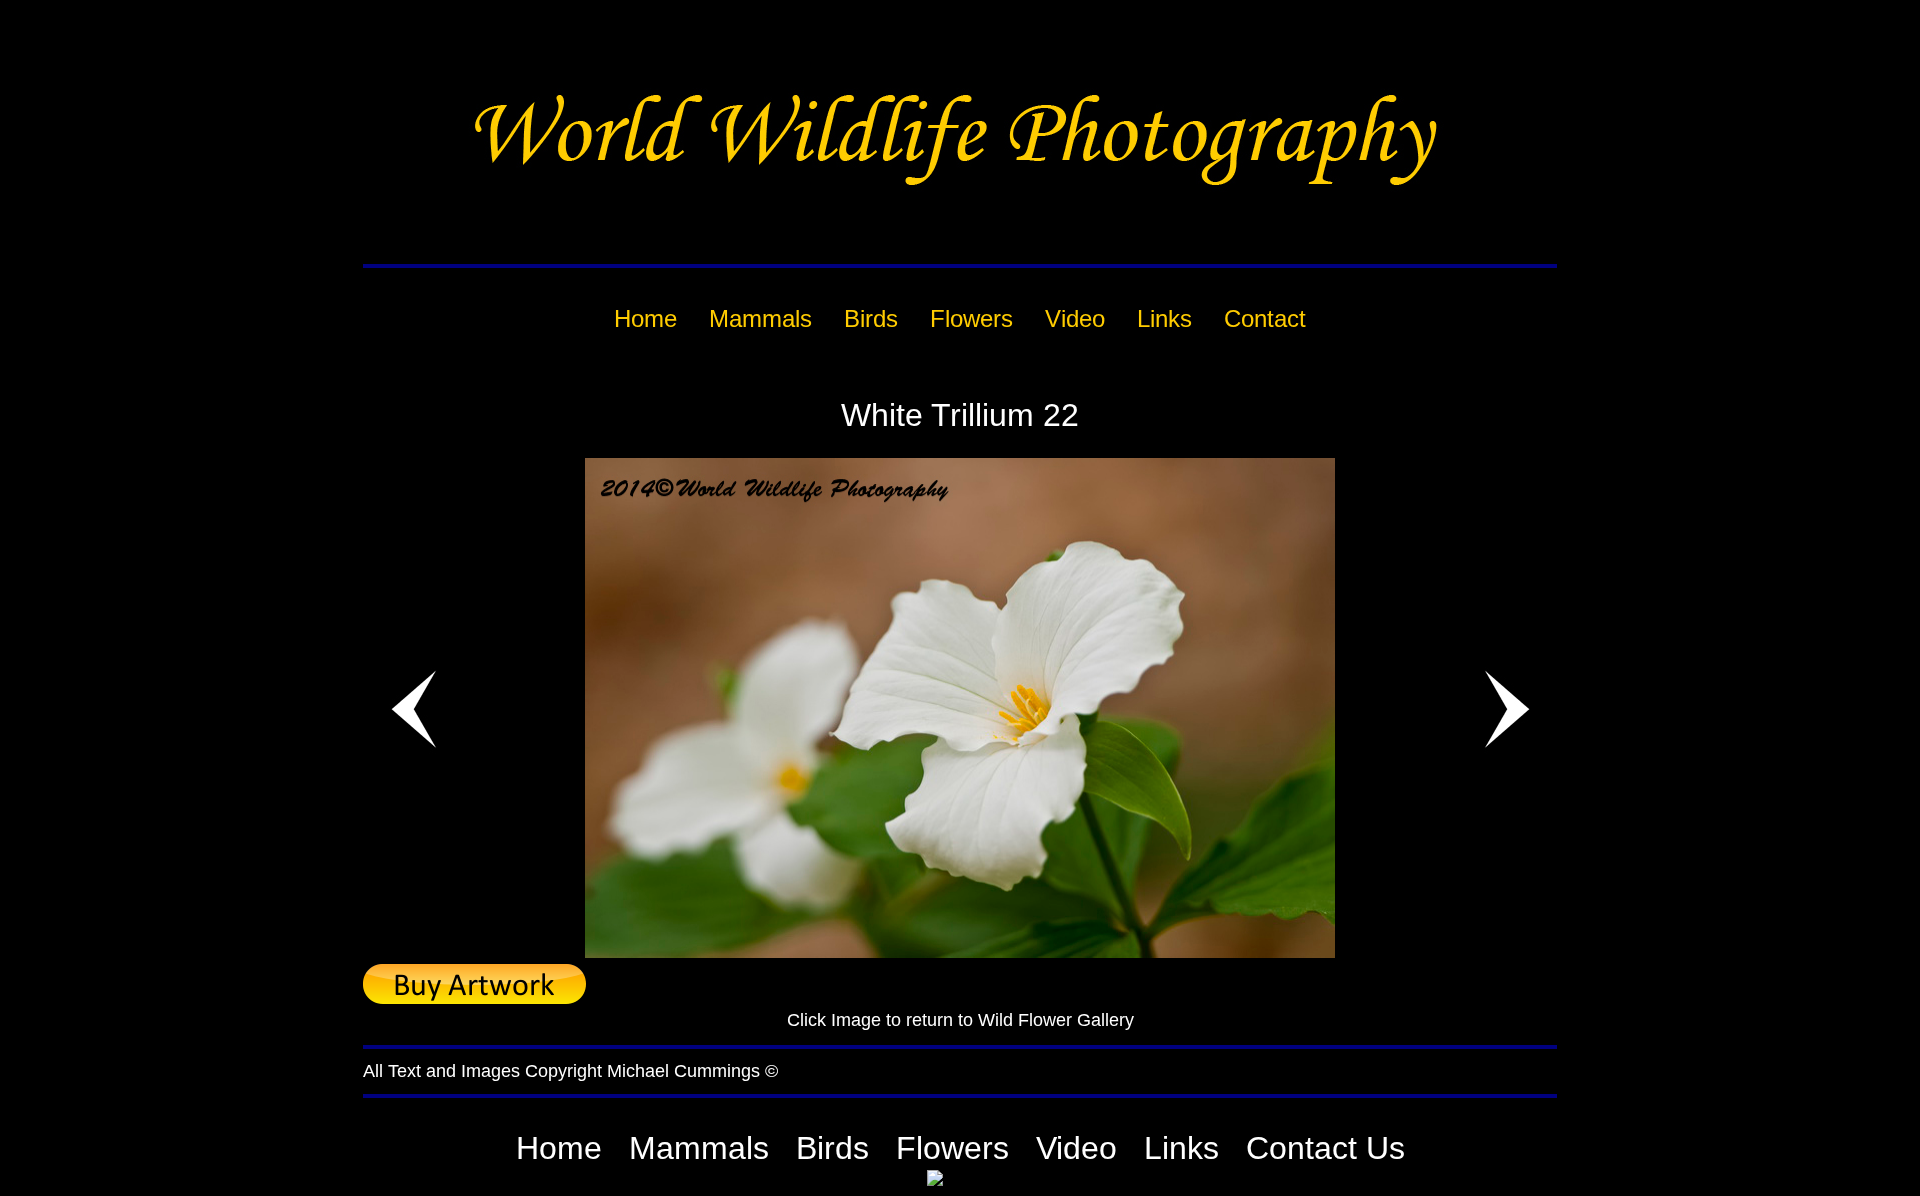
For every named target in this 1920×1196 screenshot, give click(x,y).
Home (559, 1148)
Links (1181, 1148)
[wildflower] (960, 952)
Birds (832, 1148)
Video (1076, 1148)
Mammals (699, 1148)
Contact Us (1325, 1148)
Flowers (952, 1148)
